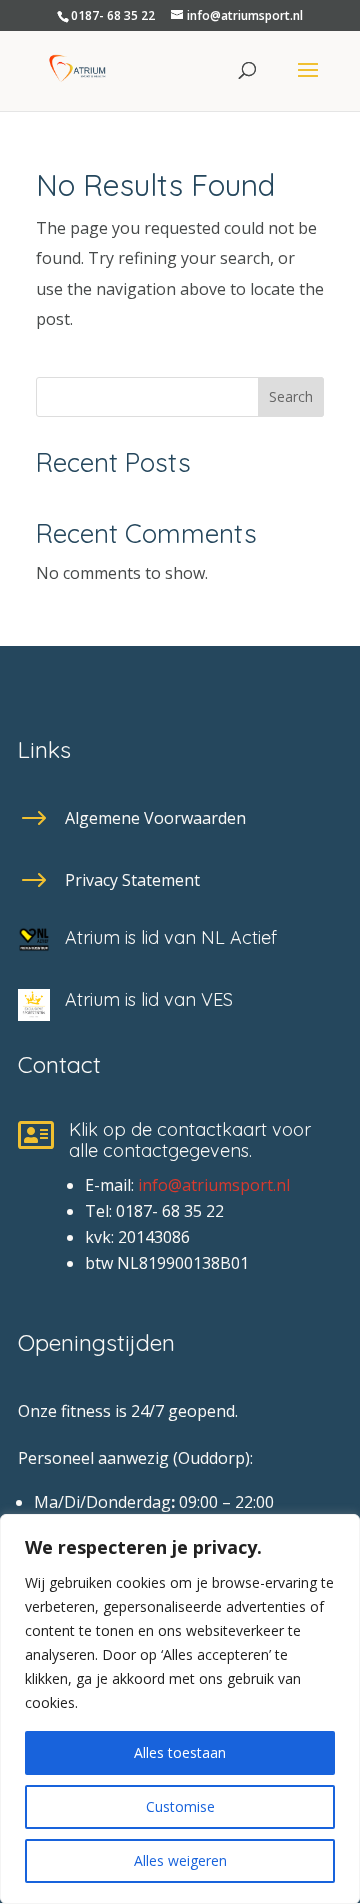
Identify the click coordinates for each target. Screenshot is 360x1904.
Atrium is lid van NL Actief (171, 937)
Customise (180, 1806)
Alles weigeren (180, 1860)
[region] (180, 1709)
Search (291, 396)
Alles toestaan (180, 1752)
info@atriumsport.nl (214, 1185)
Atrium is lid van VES (149, 999)
